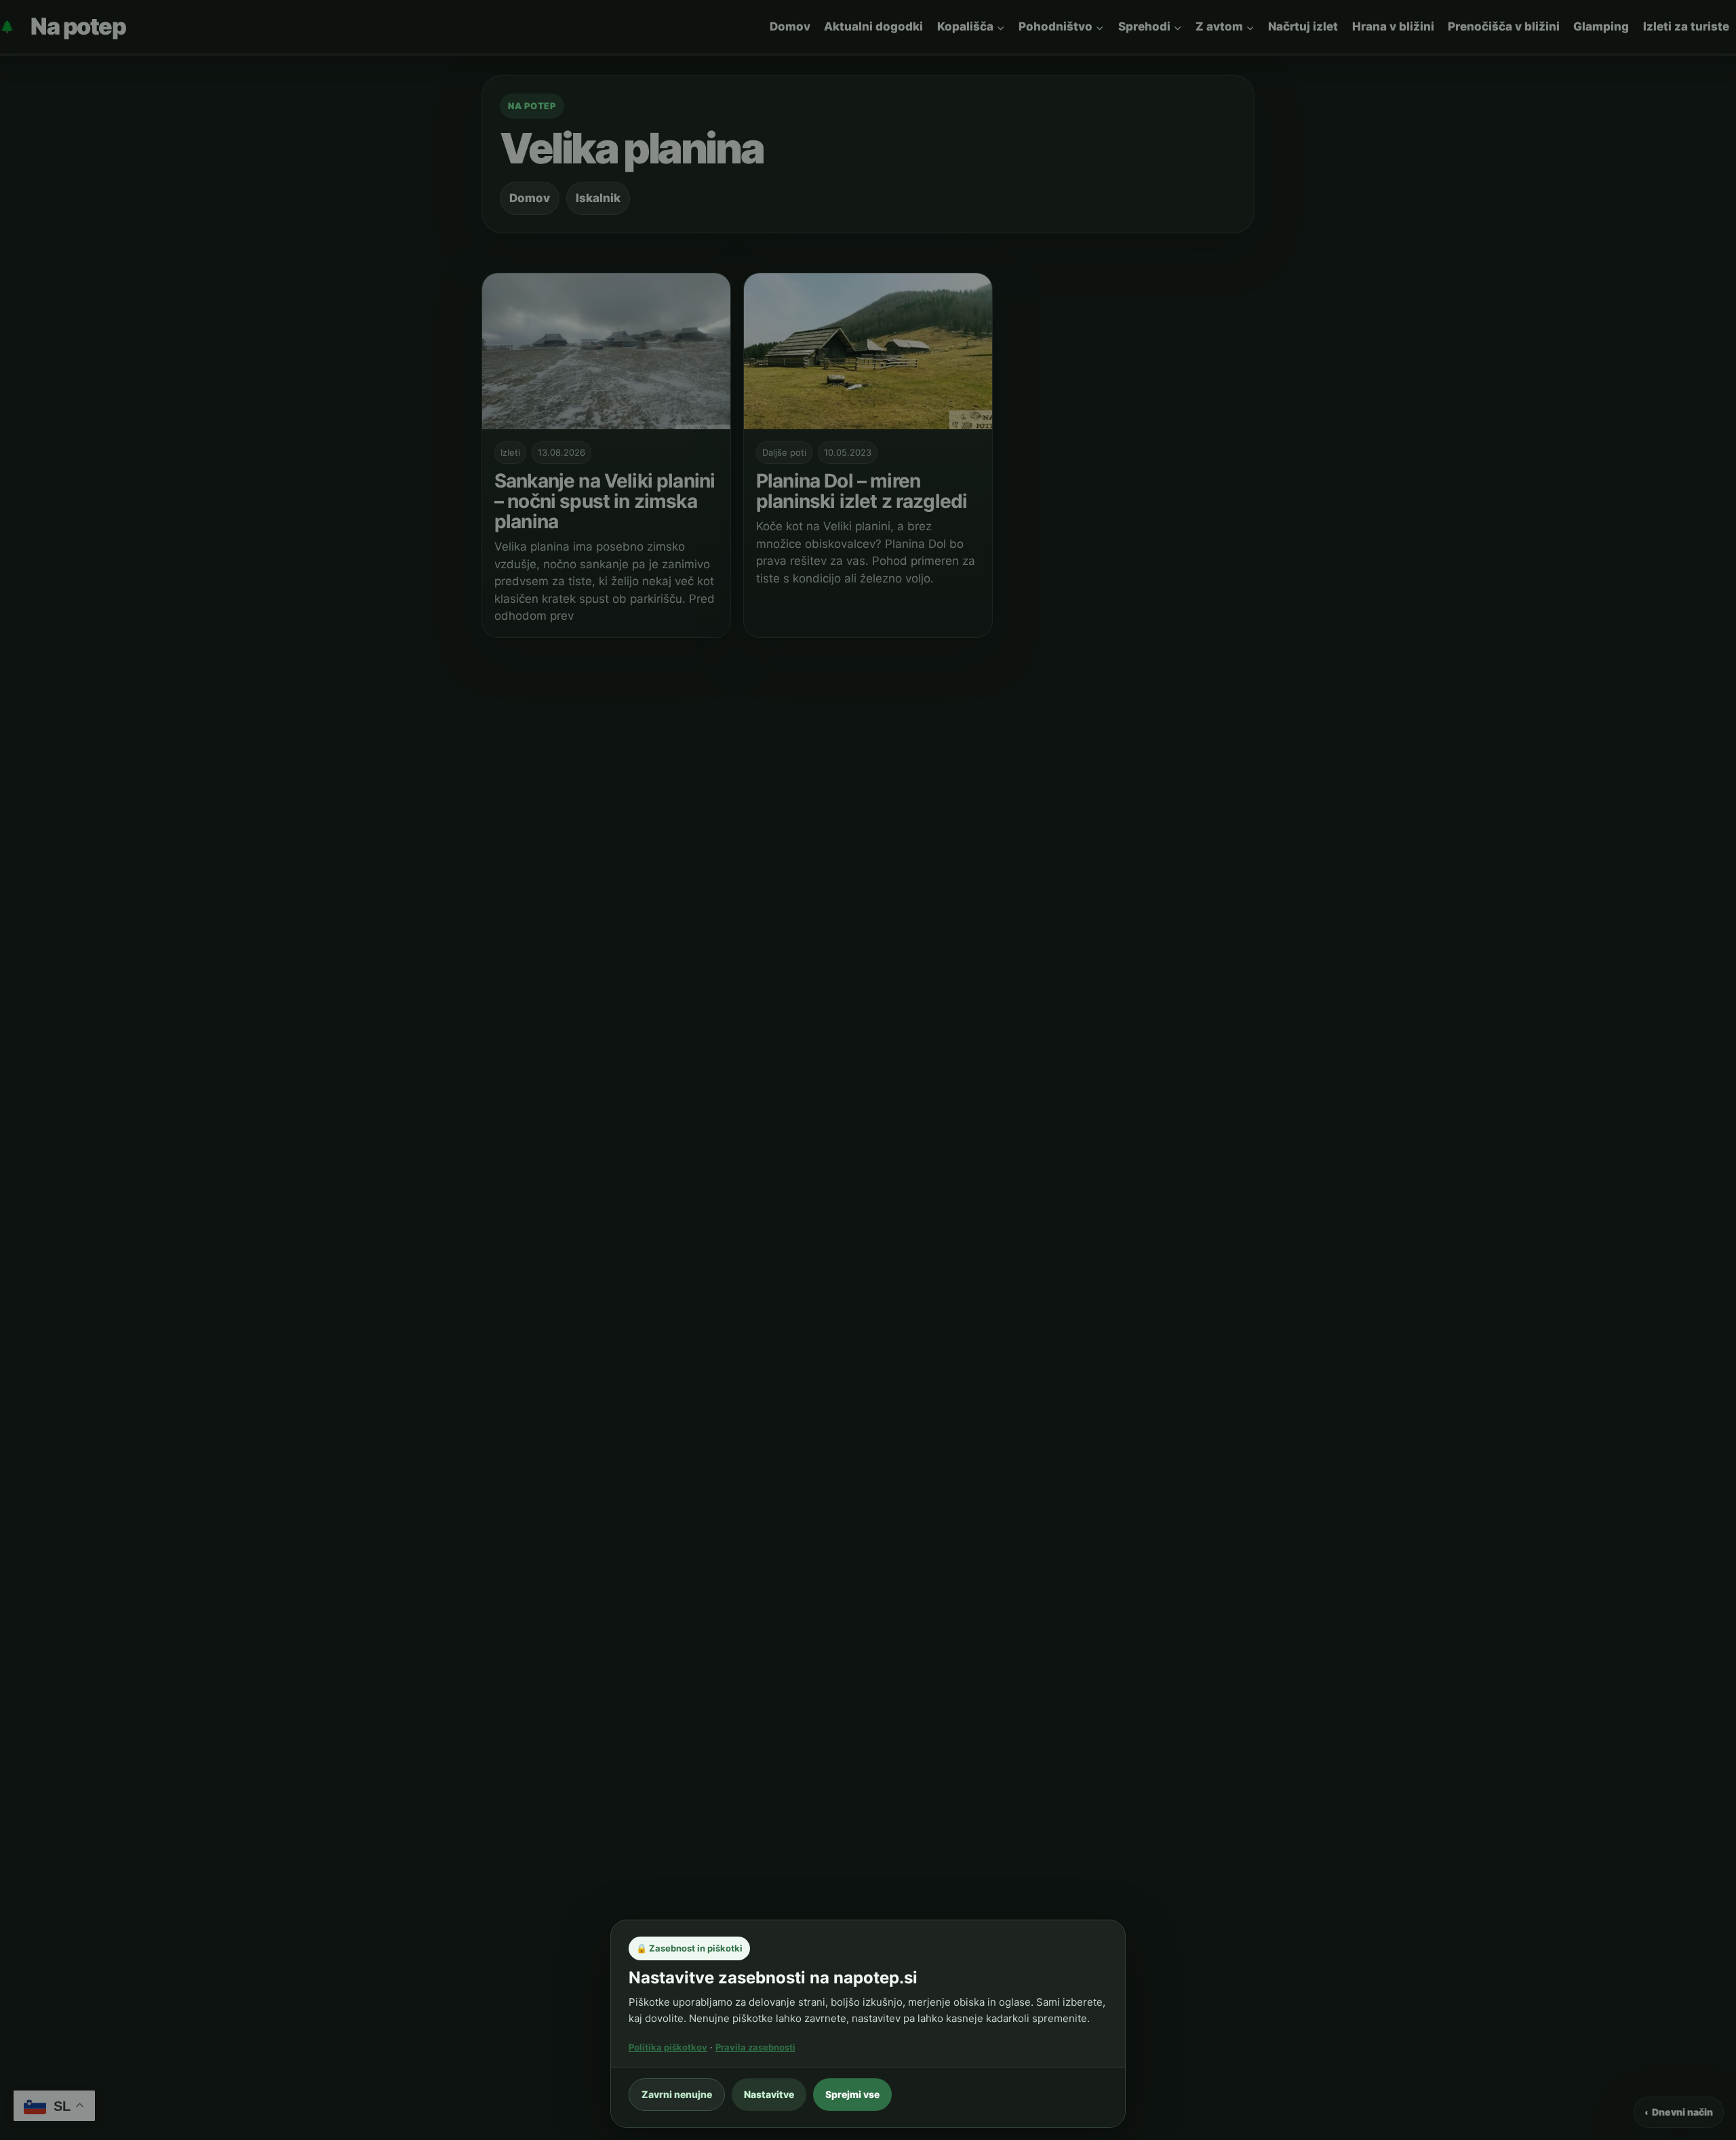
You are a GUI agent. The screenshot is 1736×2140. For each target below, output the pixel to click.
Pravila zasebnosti (755, 2047)
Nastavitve (769, 2094)
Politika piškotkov (668, 2047)
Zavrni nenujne (677, 2094)
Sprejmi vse (852, 2094)
